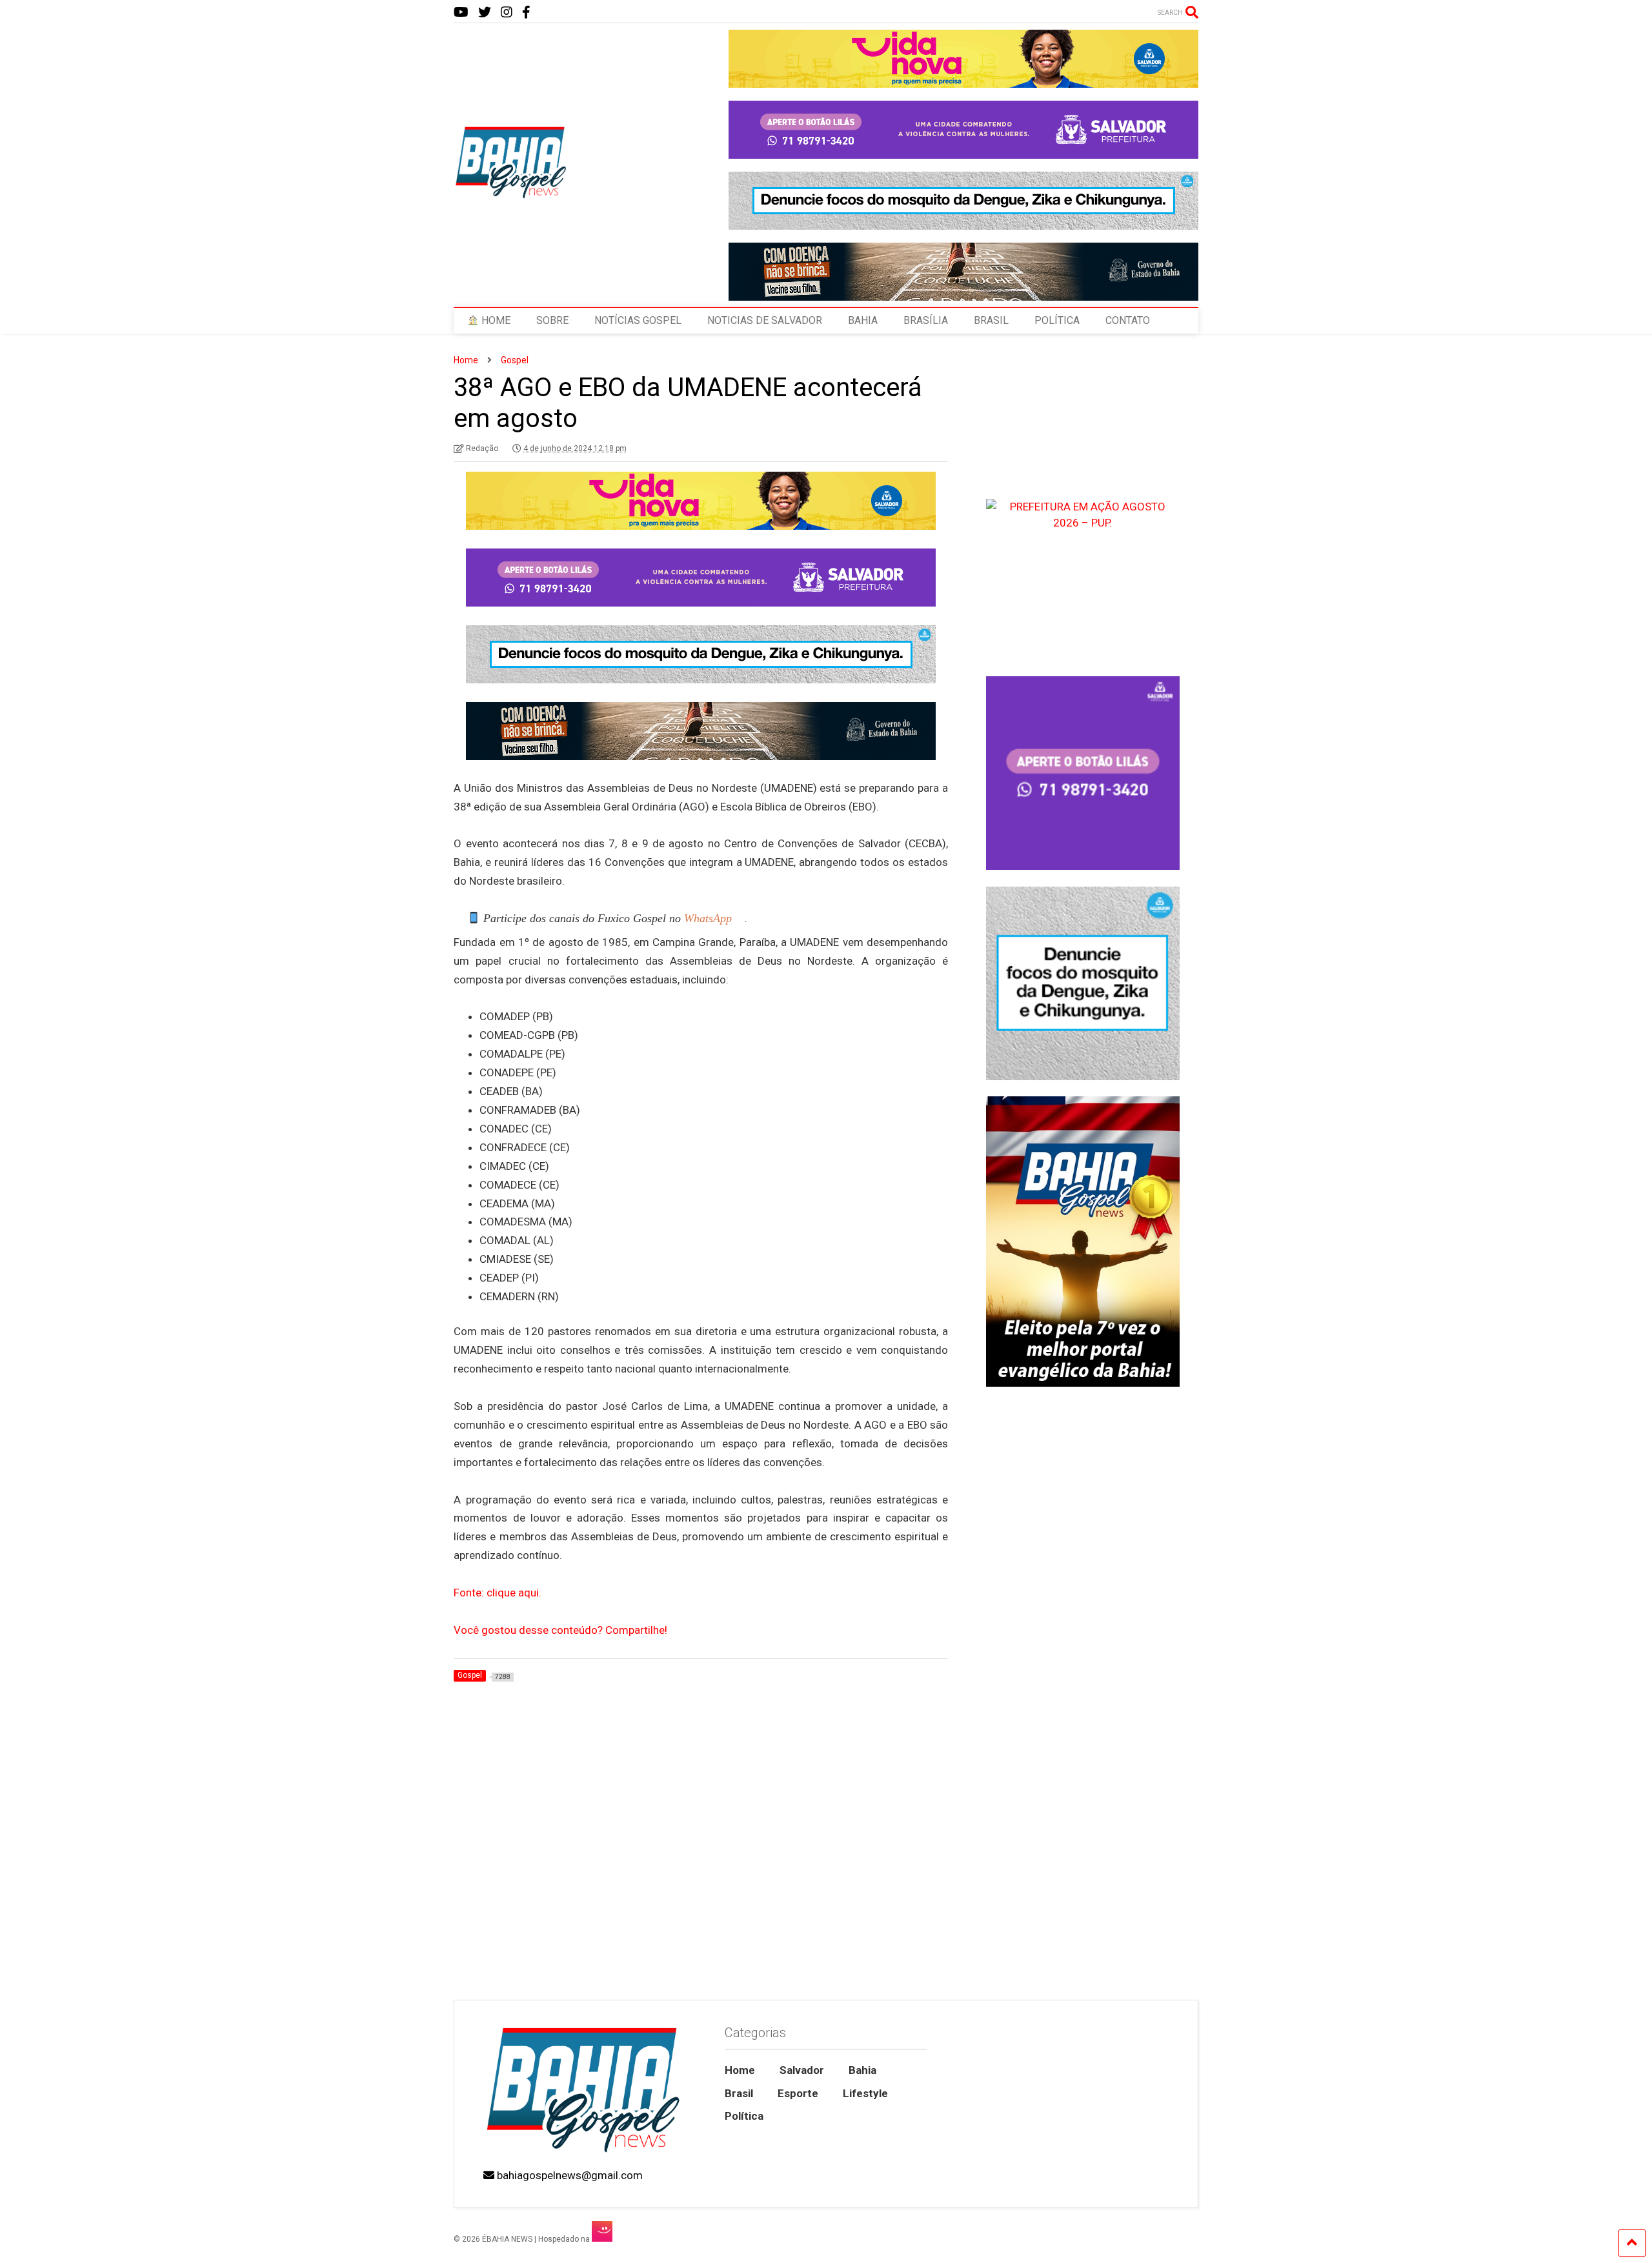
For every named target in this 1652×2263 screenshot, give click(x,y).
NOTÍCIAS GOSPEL (638, 320)
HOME (495, 320)
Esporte (798, 2093)
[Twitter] (485, 13)
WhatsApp (708, 918)
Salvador (802, 2070)
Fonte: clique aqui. (498, 1593)
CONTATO (1128, 320)
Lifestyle (865, 2093)
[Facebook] (526, 13)
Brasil (739, 2093)
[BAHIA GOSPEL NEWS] (512, 195)
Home (740, 2070)
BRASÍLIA (926, 320)
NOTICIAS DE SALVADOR (765, 320)
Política (744, 2116)
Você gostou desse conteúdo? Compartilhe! (560, 1630)
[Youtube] (461, 13)
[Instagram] (507, 13)
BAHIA (863, 320)
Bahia (862, 2070)
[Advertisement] (1083, 1890)
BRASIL (991, 320)
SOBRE (552, 320)
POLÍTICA (1057, 320)
